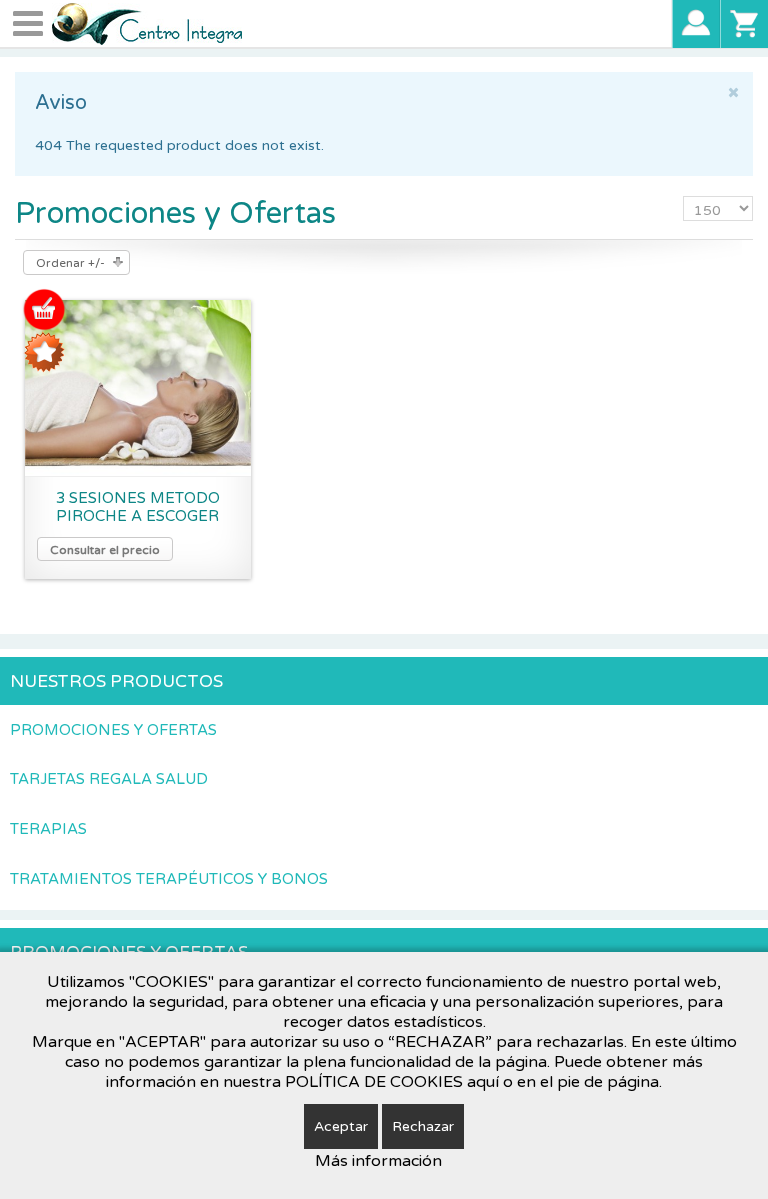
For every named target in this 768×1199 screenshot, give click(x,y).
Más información (378, 1161)
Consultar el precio (105, 550)
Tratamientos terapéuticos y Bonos (169, 879)
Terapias (48, 829)
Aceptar (341, 1126)
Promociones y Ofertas (113, 730)
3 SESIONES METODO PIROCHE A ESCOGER (138, 507)
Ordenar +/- (70, 263)
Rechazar (423, 1126)
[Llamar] (696, 23)
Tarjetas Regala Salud (109, 779)
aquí (483, 1082)
